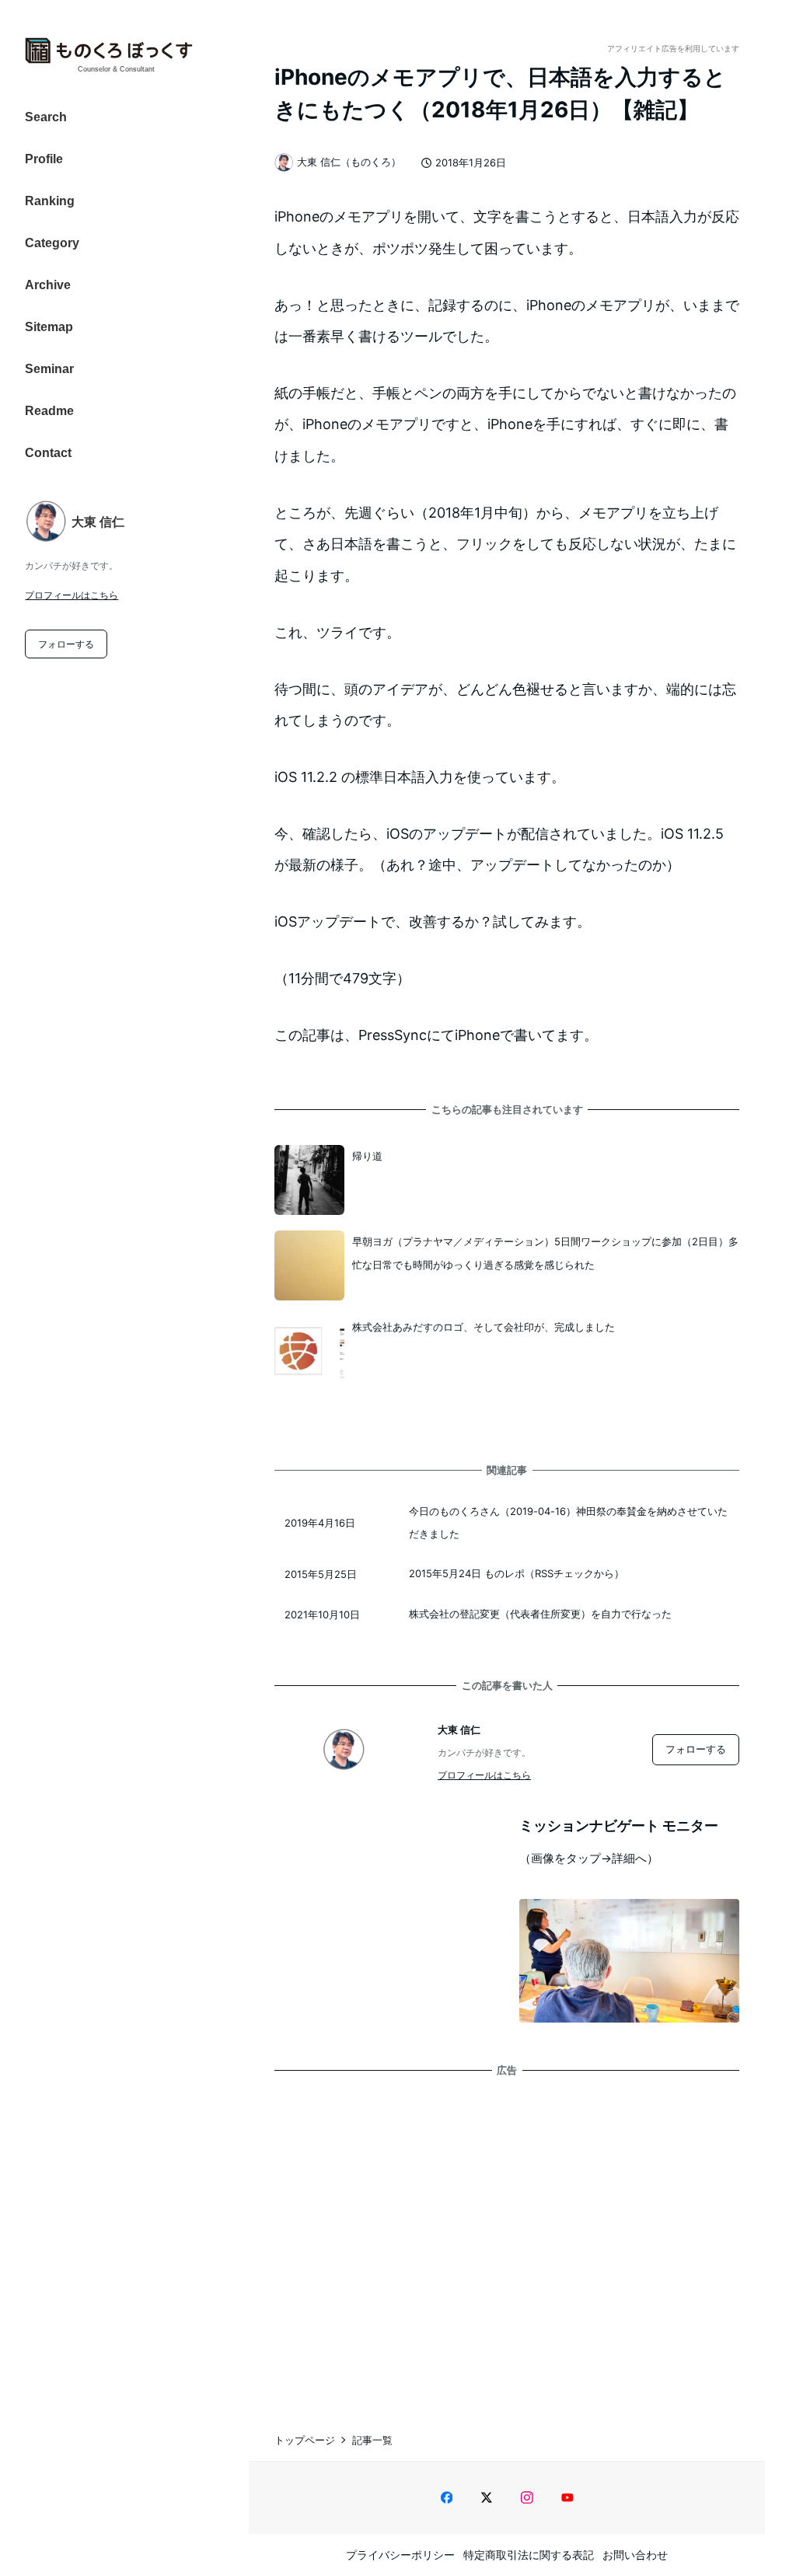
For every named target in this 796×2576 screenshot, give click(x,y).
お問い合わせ (635, 2555)
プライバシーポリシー (400, 2555)
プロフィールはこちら (72, 595)
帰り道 (367, 1156)
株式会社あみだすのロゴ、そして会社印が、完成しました (484, 1327)
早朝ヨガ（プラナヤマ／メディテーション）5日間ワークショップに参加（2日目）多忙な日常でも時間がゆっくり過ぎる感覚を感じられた (545, 1253)
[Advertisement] (507, 2239)
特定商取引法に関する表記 (529, 2555)
